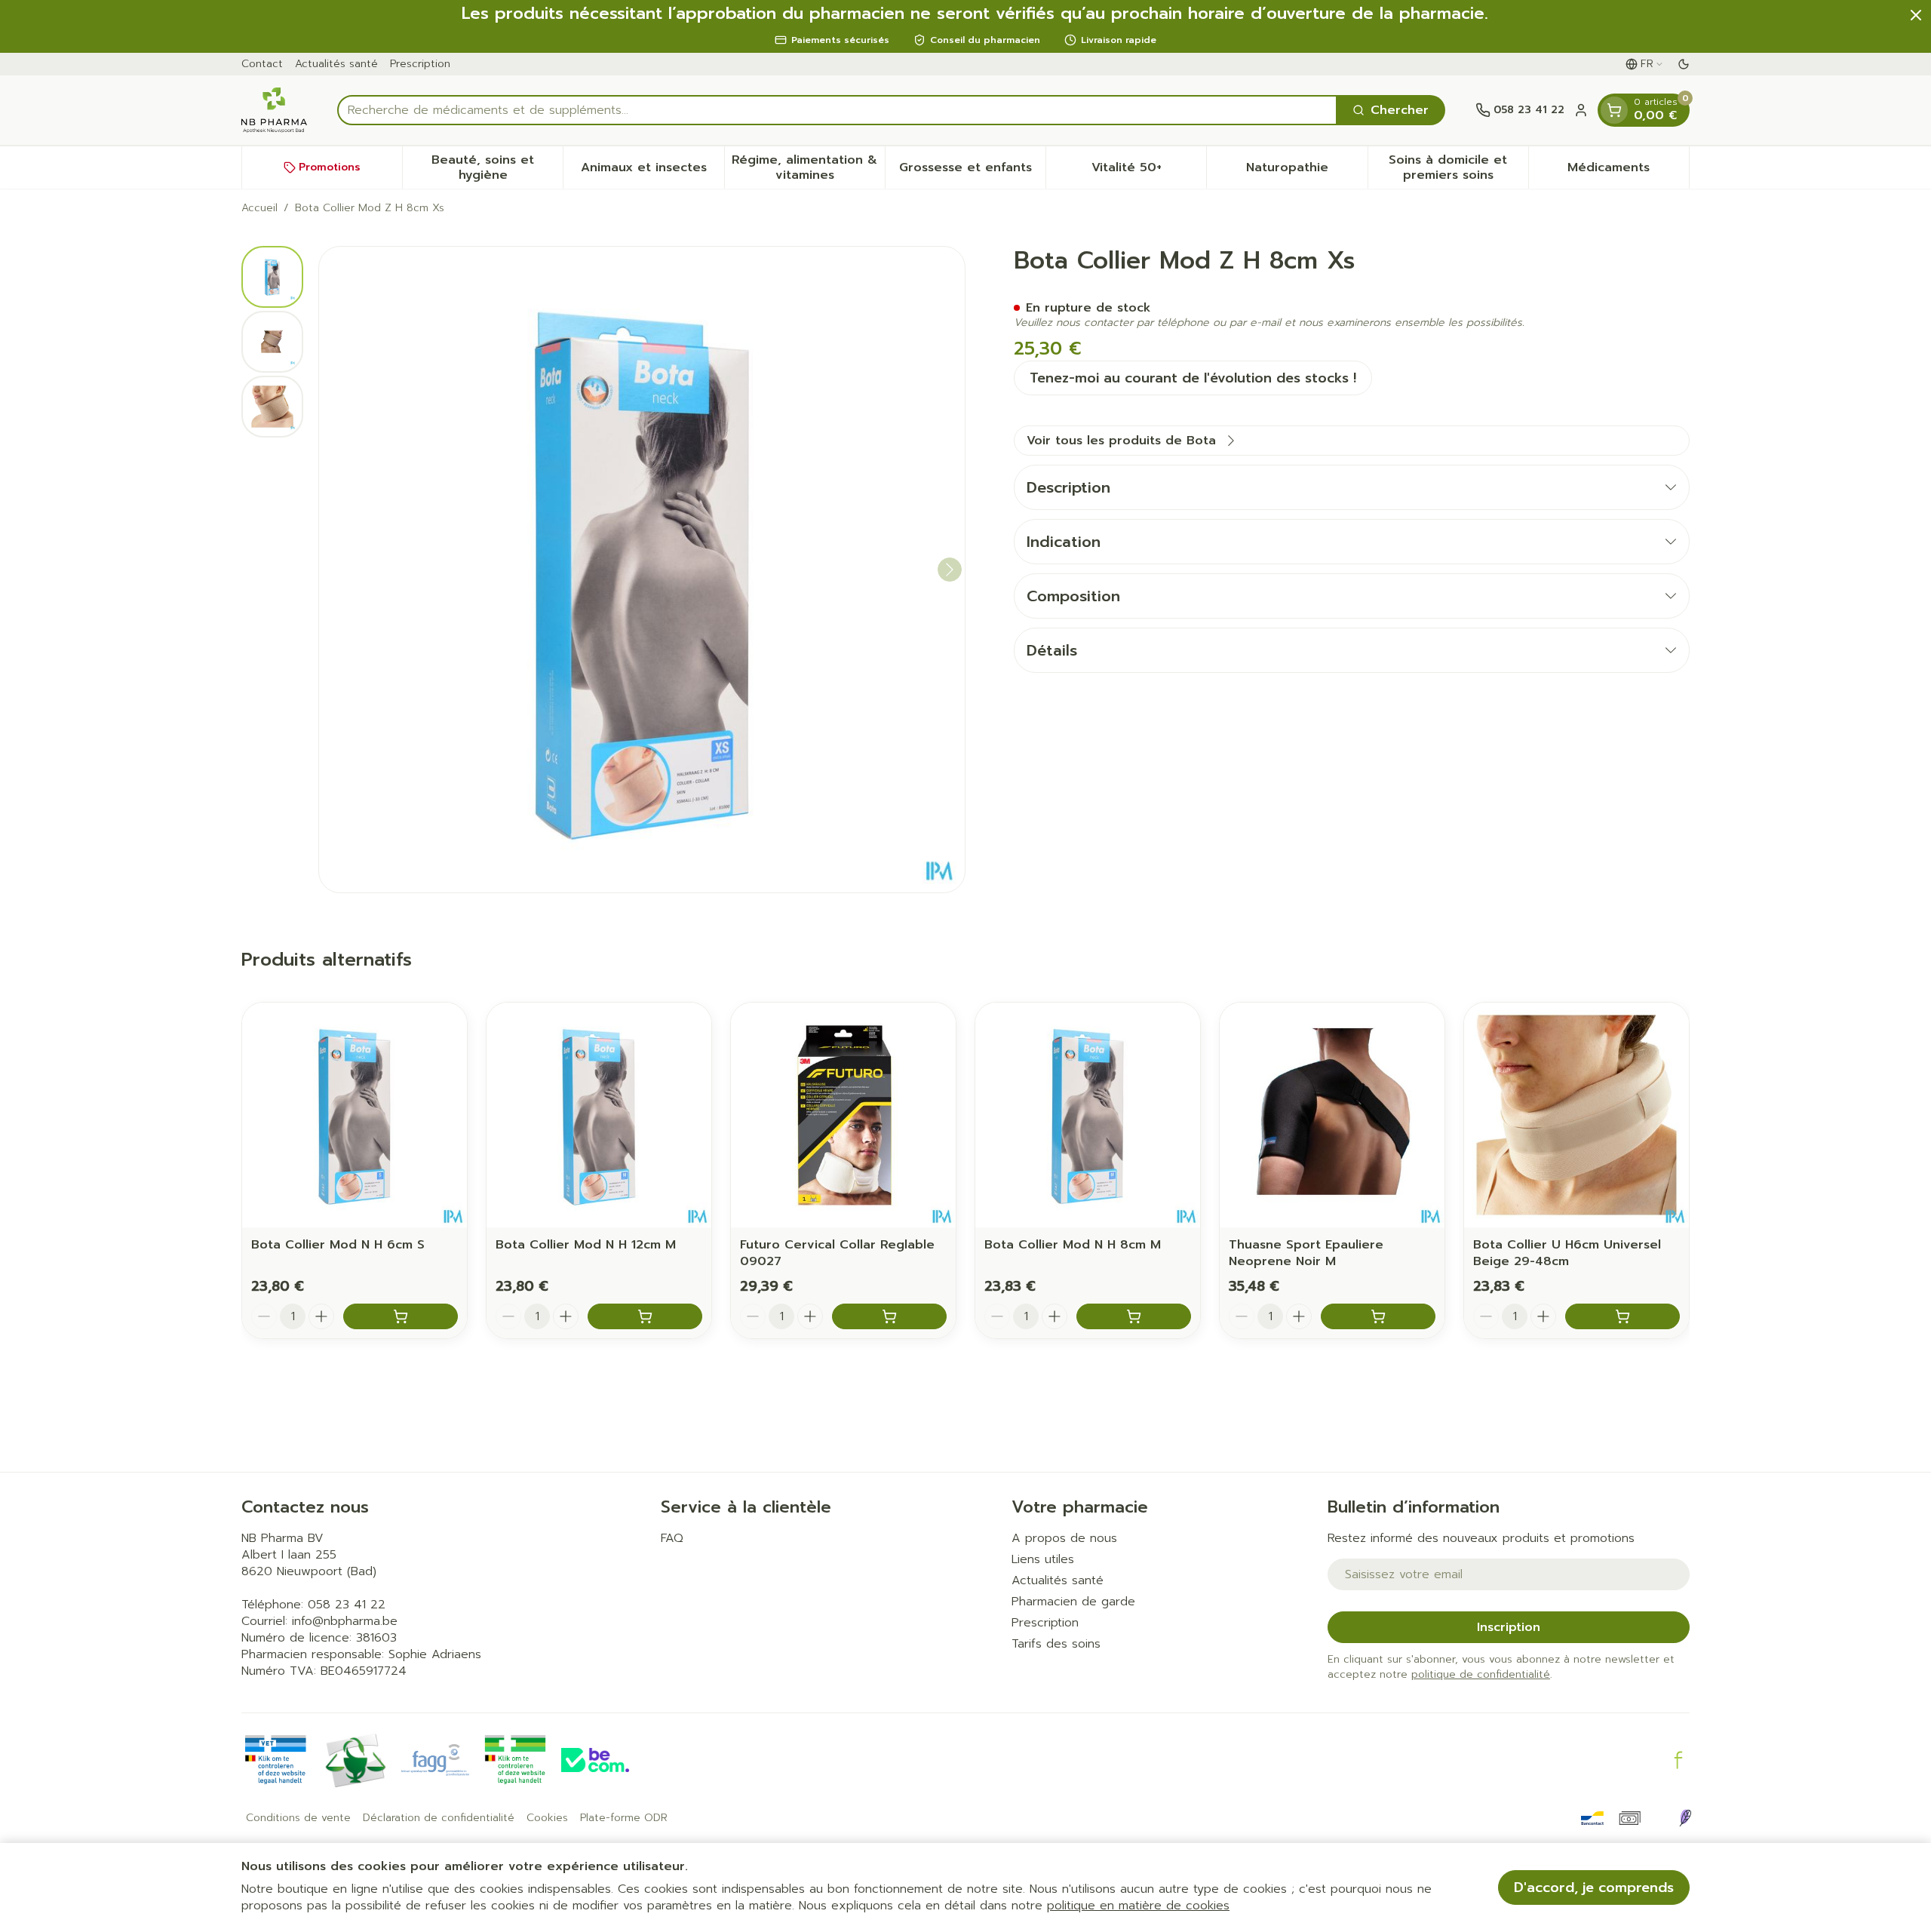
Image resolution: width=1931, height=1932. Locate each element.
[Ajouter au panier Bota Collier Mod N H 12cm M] (645, 1316)
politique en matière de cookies (1138, 1906)
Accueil (259, 208)
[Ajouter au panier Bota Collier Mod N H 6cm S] (401, 1316)
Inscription (1509, 1627)
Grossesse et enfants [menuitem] (972, 171)
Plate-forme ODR (624, 1818)
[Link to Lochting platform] (1685, 1818)
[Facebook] (1678, 1760)
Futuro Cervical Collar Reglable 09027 (837, 1253)
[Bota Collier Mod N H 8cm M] (1088, 1115)
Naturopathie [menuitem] (1306, 171)
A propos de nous (1064, 1538)
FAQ (672, 1538)
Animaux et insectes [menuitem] (652, 171)
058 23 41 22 (347, 1605)
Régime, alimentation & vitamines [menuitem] (808, 167)
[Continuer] (950, 570)
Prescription (420, 64)
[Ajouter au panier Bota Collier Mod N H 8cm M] (1134, 1316)
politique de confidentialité (1481, 1674)
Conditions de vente (298, 1818)
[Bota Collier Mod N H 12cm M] (599, 1115)
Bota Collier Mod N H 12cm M (586, 1245)
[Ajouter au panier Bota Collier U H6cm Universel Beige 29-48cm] (1622, 1316)
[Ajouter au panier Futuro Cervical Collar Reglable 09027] (889, 1316)
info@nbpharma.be (345, 1621)
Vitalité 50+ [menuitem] (1149, 171)
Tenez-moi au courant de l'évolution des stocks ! (1193, 378)
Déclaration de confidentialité (439, 1818)
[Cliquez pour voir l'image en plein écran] (642, 570)
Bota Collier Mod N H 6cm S (338, 1245)
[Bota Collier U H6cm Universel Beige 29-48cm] (1576, 1115)
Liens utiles (1043, 1559)
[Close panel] (1916, 15)
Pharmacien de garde (1073, 1602)
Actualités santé (336, 64)
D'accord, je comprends (1594, 1887)
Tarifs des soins (1056, 1644)
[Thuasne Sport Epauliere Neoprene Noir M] (1332, 1115)
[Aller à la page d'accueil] (274, 110)
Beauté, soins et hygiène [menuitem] (497, 167)
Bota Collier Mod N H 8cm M (1073, 1245)
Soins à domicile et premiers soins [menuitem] (1458, 167)
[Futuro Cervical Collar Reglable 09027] (843, 1115)
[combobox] (837, 110)
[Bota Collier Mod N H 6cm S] (355, 1115)
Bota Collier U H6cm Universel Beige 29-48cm (1567, 1253)
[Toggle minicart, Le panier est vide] (1614, 110)
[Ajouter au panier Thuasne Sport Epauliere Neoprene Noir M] (1378, 1316)
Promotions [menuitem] (330, 167)
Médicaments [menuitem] (1628, 171)
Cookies (547, 1818)
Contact (262, 64)
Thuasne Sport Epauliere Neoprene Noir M (1306, 1253)
